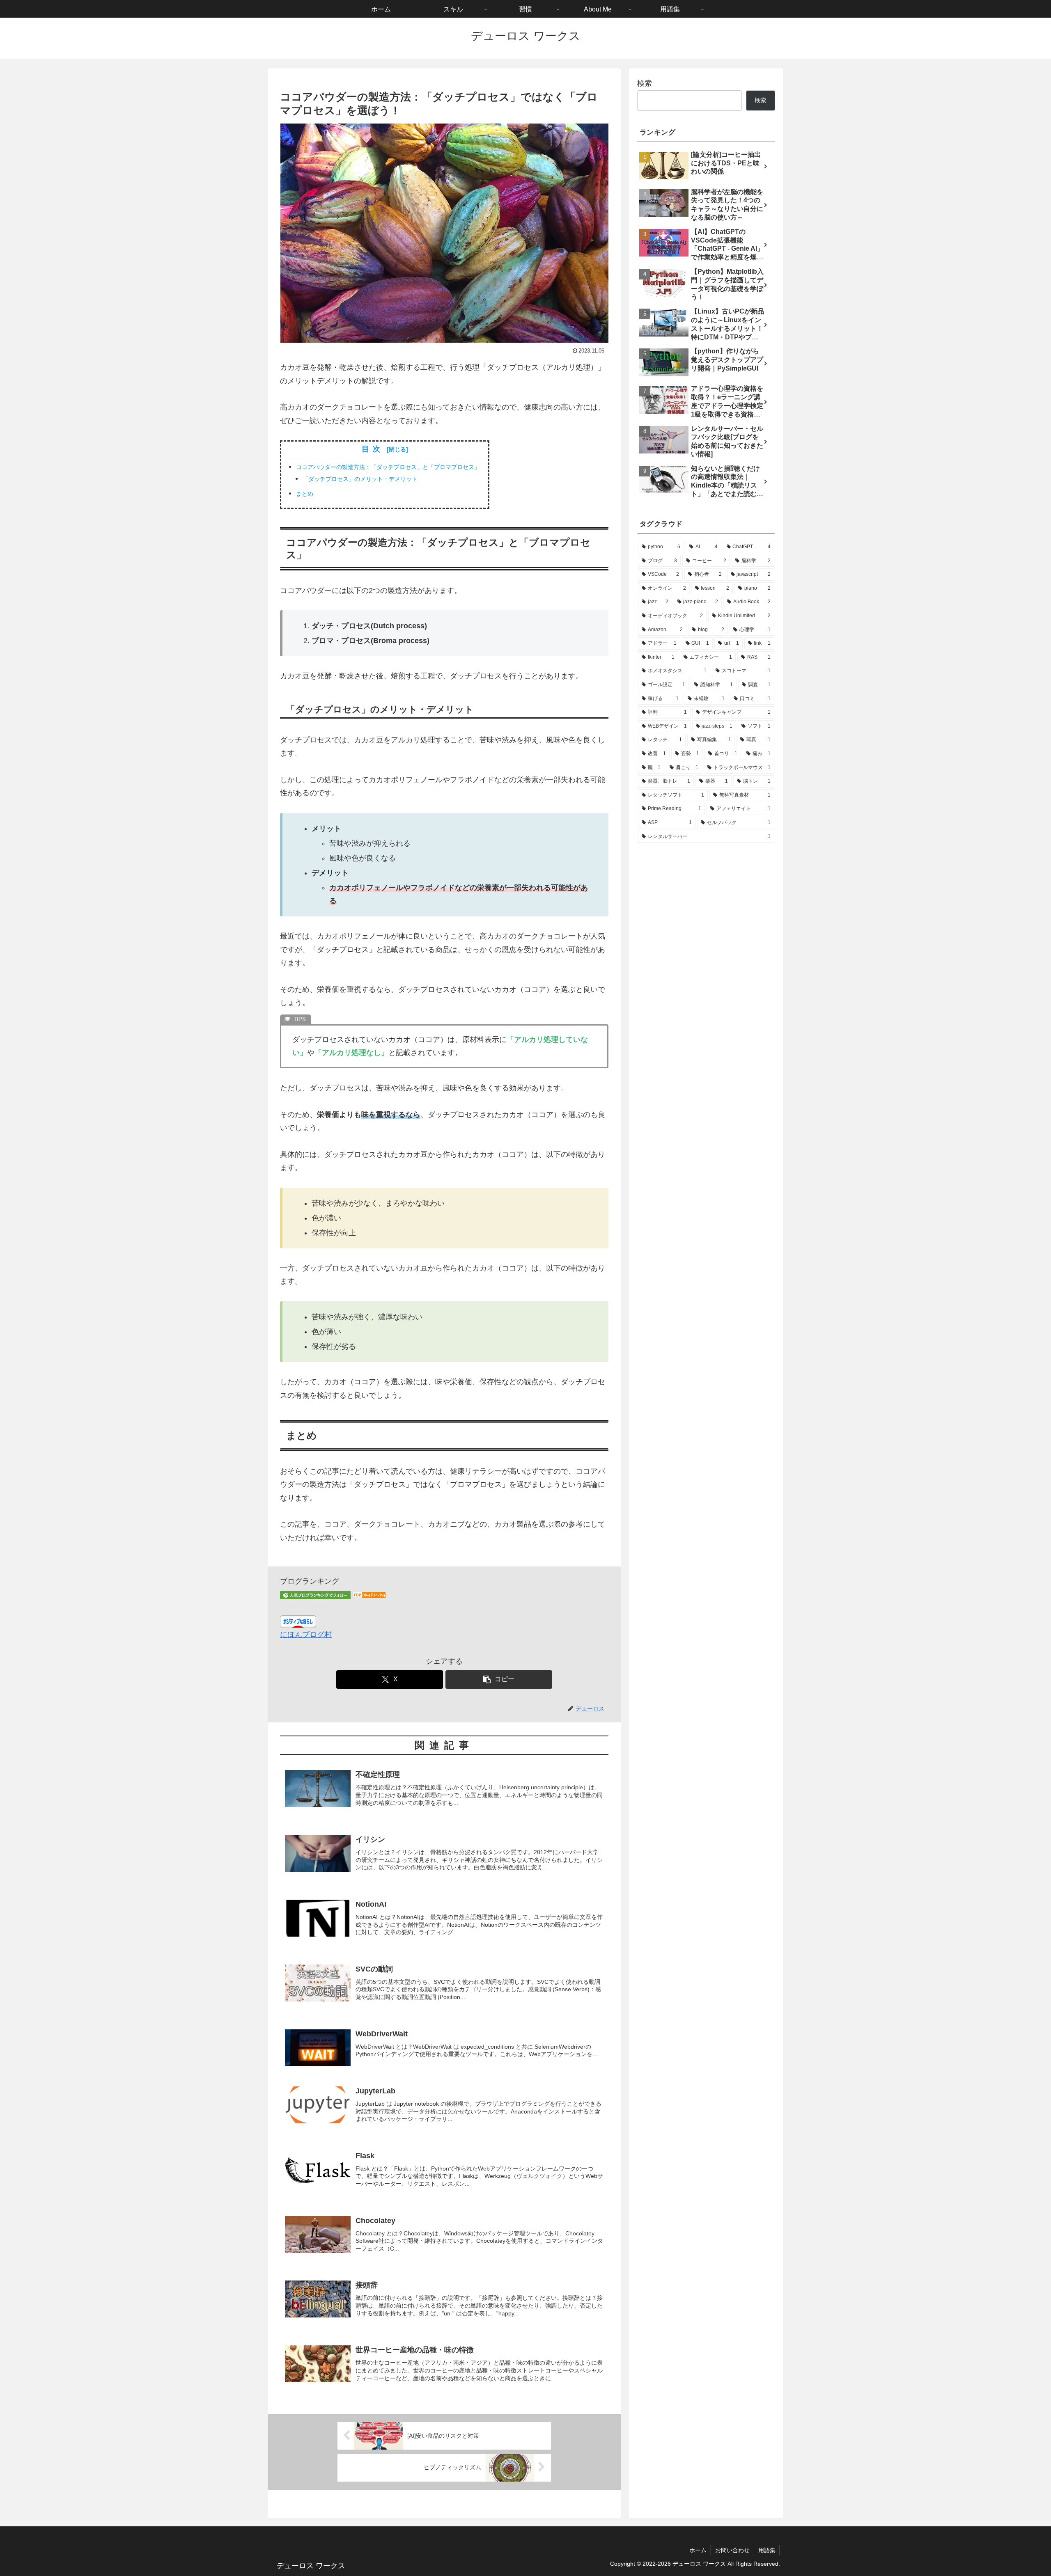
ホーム (698, 2550)
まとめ (305, 494)
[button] (499, 1680)
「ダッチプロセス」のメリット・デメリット (360, 479)
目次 (373, 449)
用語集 (767, 2550)
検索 (645, 83)
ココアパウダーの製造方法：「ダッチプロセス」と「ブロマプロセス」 (388, 467)
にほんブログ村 (306, 1635)
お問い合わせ (732, 2550)
